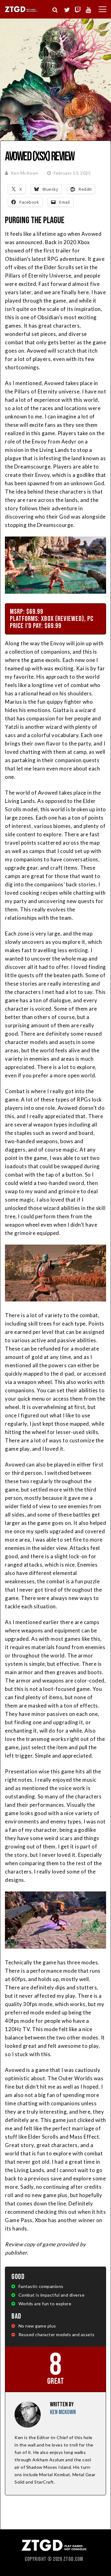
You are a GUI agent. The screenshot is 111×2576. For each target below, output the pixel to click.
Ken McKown (25, 173)
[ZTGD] (21, 11)
